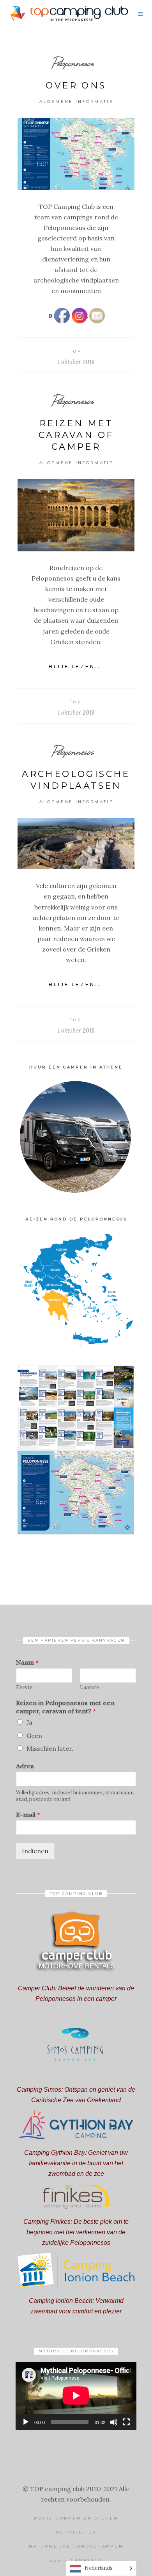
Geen (34, 1736)
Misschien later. (50, 1748)
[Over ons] (76, 154)
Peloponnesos (73, 63)
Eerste (24, 1688)
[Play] (26, 2422)
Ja (29, 1722)
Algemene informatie (76, 102)
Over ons (76, 86)
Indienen (35, 1851)
